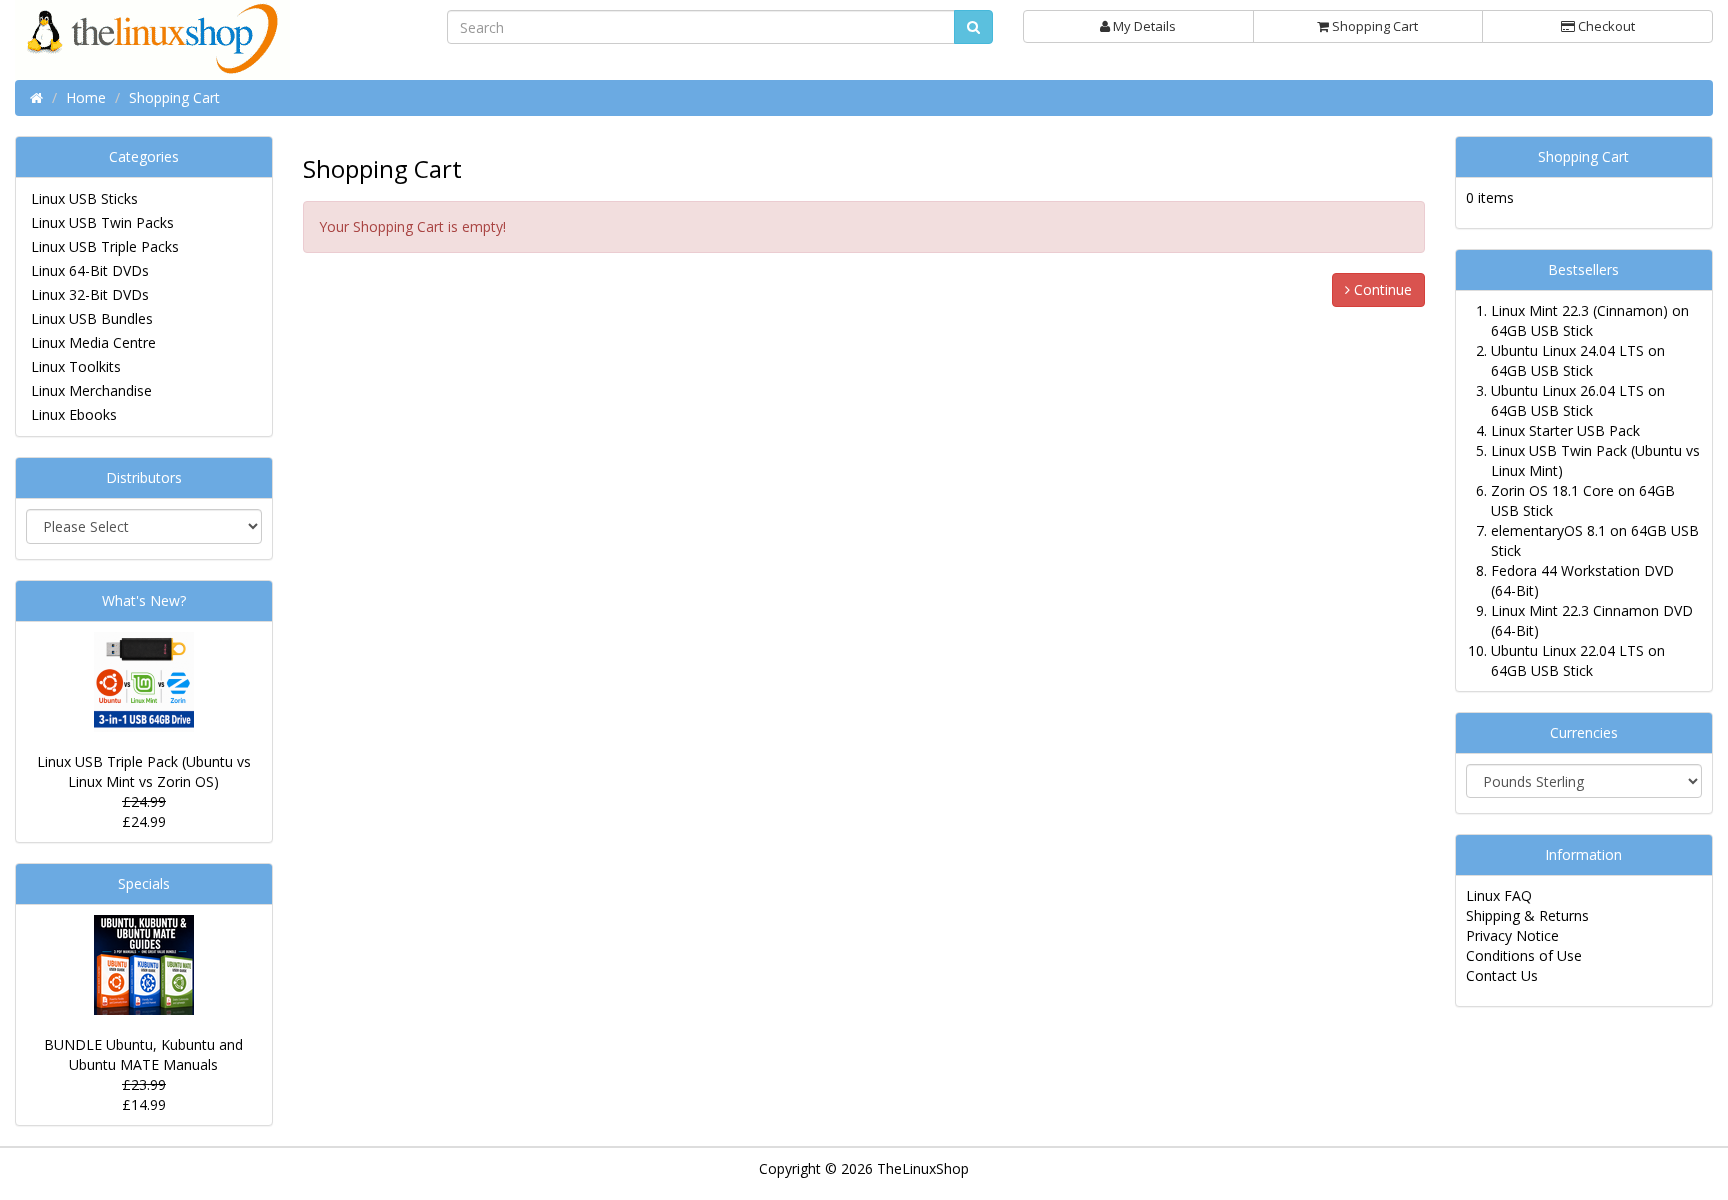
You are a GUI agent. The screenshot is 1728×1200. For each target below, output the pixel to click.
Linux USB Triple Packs (105, 246)
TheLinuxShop (923, 1168)
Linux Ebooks (74, 414)
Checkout (1605, 26)
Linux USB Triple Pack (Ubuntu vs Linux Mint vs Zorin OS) (144, 771)
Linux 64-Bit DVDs (90, 270)
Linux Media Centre (93, 342)
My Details (1143, 26)
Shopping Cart (1373, 26)
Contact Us (1502, 975)
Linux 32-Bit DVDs (90, 294)
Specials (144, 883)
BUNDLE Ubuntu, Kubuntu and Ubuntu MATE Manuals (143, 1054)
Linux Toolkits (76, 366)
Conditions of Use (1524, 955)
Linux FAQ (1499, 895)
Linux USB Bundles (92, 318)
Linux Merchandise (91, 390)
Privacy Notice (1512, 935)
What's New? (144, 600)
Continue (1381, 289)
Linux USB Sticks (84, 198)
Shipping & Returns (1527, 915)
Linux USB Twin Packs (102, 222)
